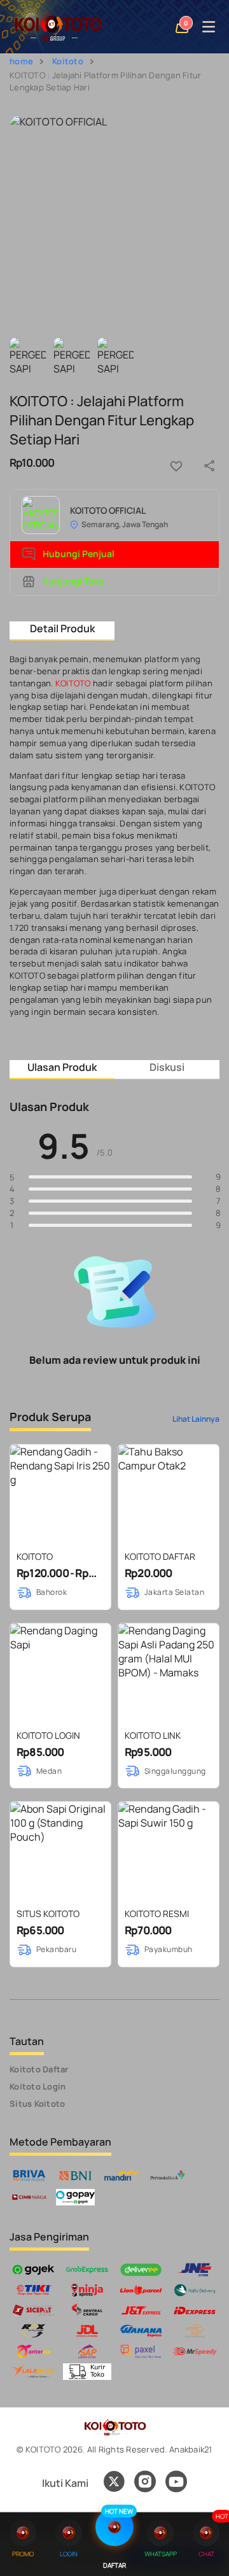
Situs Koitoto (37, 2104)
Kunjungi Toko (73, 581)
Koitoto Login (38, 2086)
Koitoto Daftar (39, 2069)
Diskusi (167, 1067)
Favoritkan (176, 466)
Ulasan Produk (62, 1067)
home (21, 61)
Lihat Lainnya (196, 1419)
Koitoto (68, 61)
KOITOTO (73, 683)
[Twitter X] (114, 2483)
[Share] (209, 466)
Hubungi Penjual (78, 554)
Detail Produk (62, 628)
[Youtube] (176, 2489)
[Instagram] (145, 2483)
